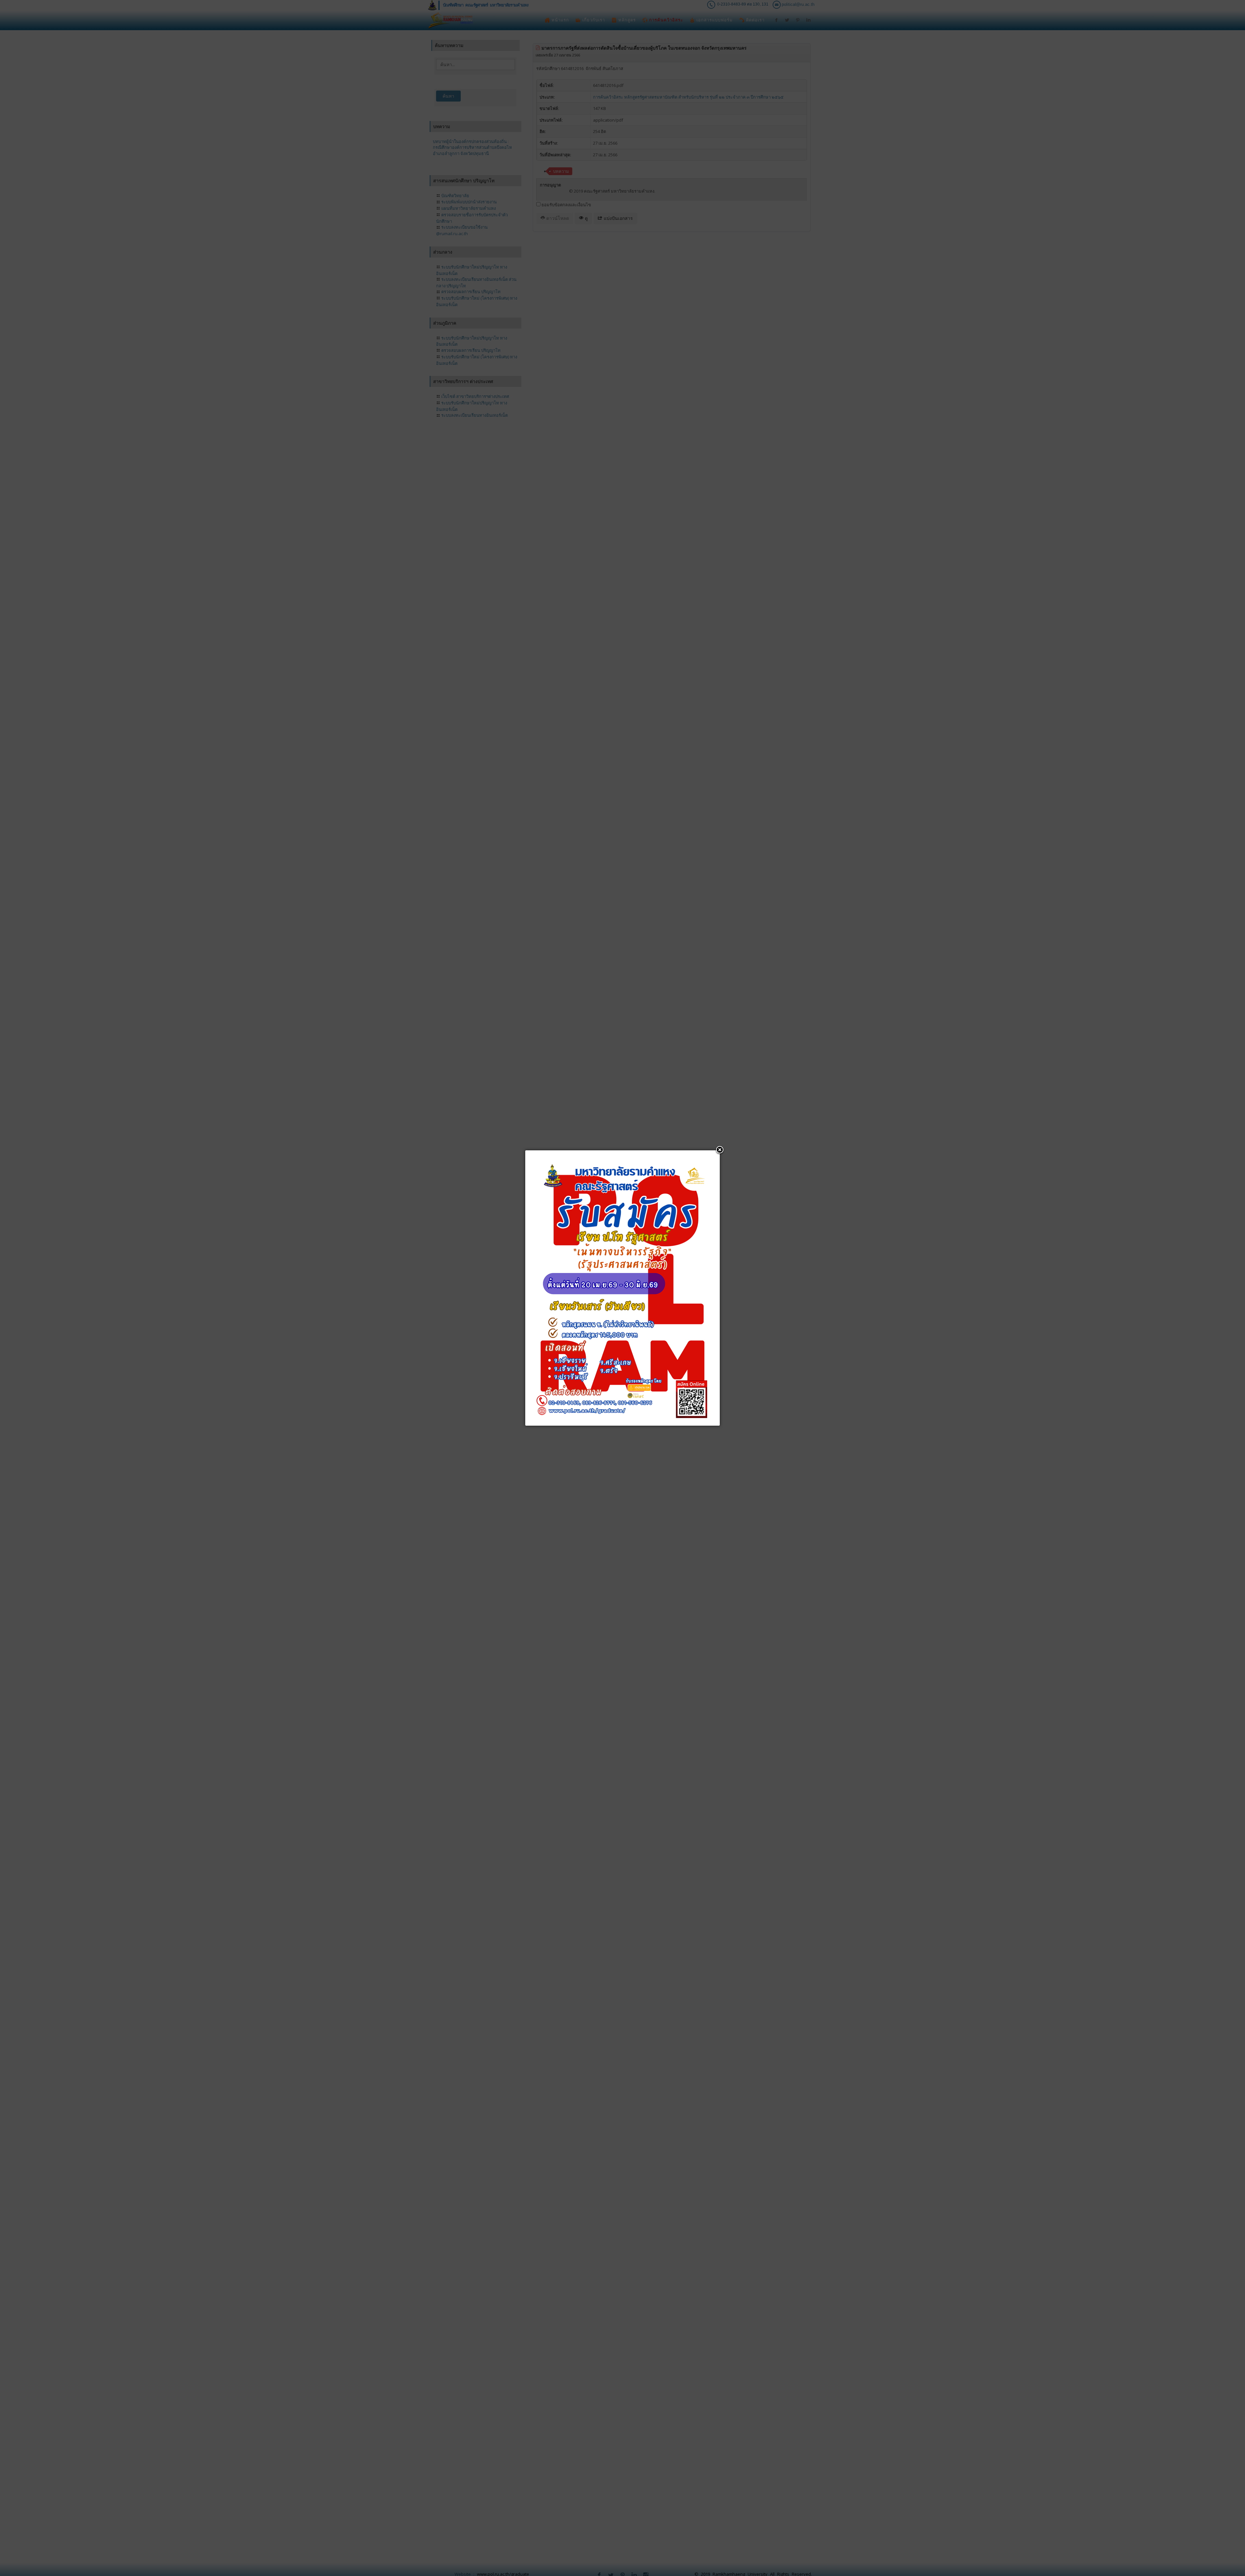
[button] (720, 1150)
